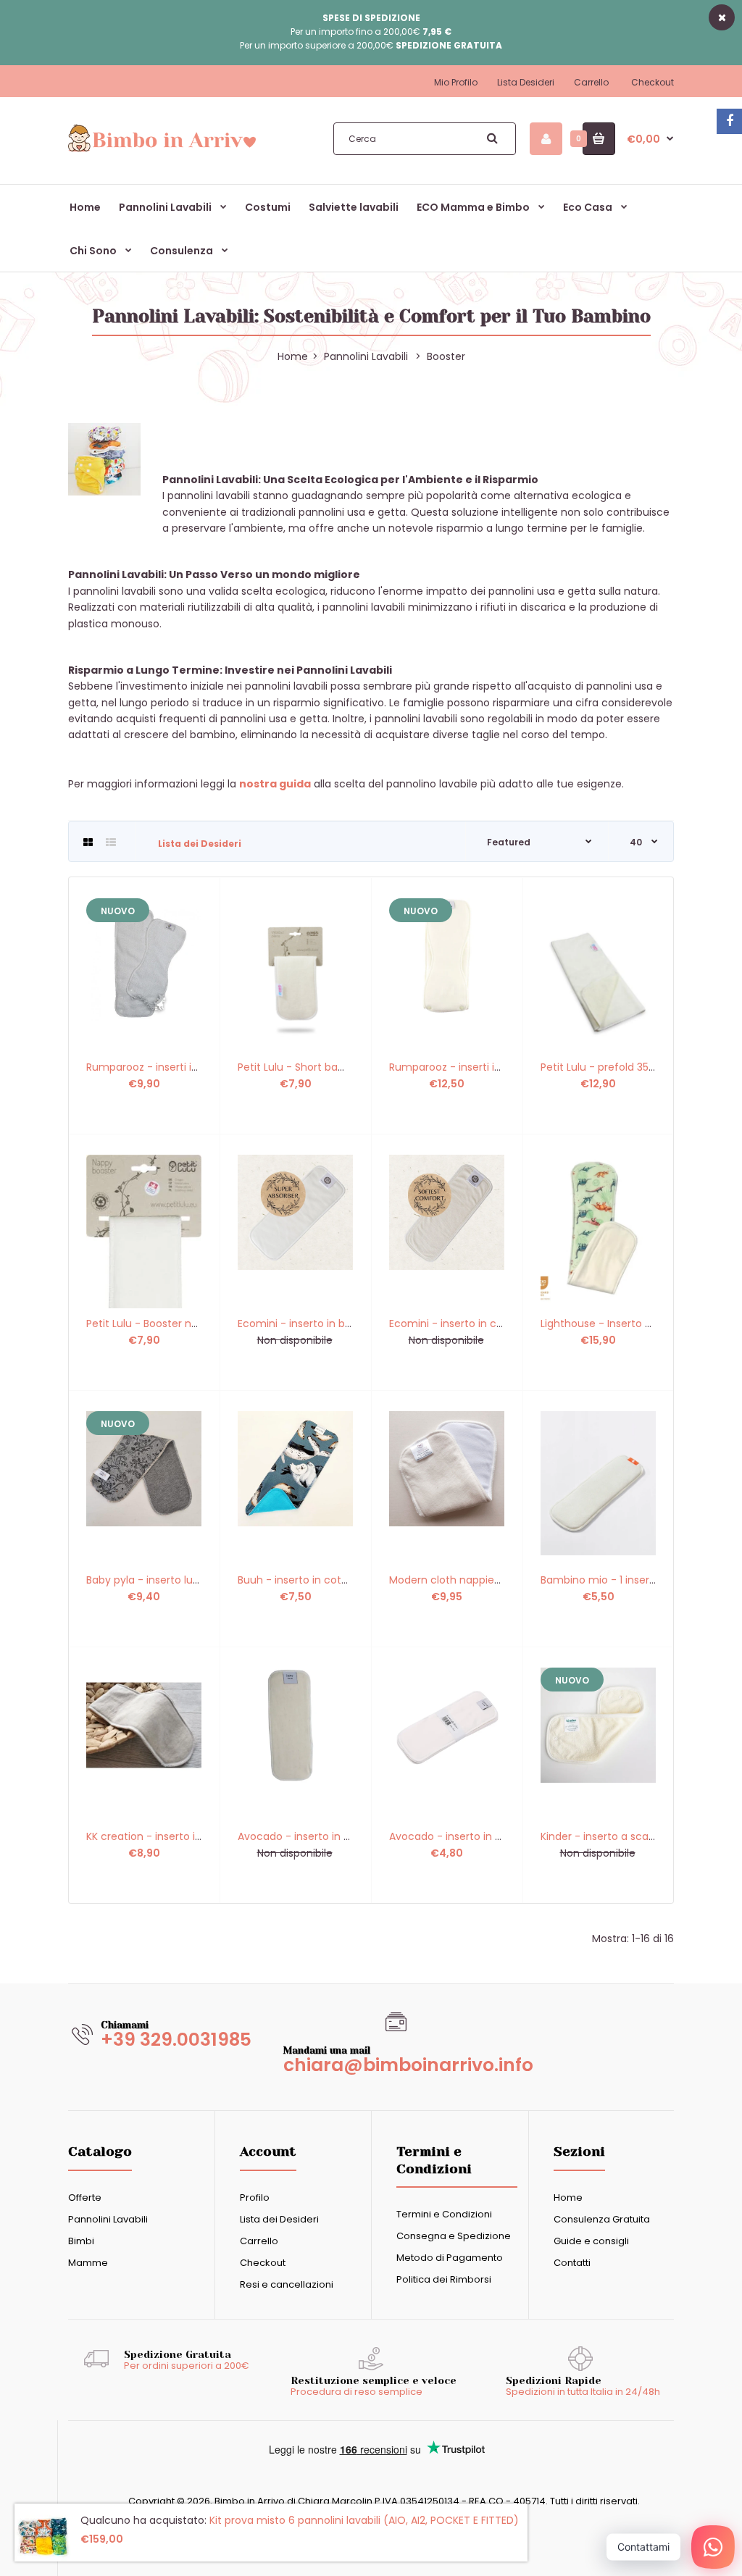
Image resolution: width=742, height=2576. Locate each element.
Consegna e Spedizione (454, 2236)
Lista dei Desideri (200, 844)
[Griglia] (88, 842)
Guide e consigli (591, 2241)
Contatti (572, 2263)
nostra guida (275, 784)
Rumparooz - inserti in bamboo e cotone (493, 1067)
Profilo (255, 2197)
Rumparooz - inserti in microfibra (170, 1067)
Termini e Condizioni (444, 2214)
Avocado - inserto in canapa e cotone (335, 1836)
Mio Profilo (456, 82)
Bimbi (81, 2241)
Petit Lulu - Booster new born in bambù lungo (200, 1323)
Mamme (88, 2263)
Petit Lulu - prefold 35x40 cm (614, 1067)
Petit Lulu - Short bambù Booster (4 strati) (345, 1067)
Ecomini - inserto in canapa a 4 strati (483, 1323)
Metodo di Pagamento (450, 2258)
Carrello (591, 82)
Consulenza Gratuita (602, 2219)
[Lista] (111, 842)
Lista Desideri (526, 82)
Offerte (85, 2197)
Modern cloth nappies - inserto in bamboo (496, 1580)
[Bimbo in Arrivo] (162, 150)
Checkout (653, 82)
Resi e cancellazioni (287, 2284)
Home (568, 2197)
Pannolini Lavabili (366, 356)
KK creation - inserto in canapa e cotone (189, 1836)
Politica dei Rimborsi (444, 2279)
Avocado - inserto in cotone (460, 1836)
